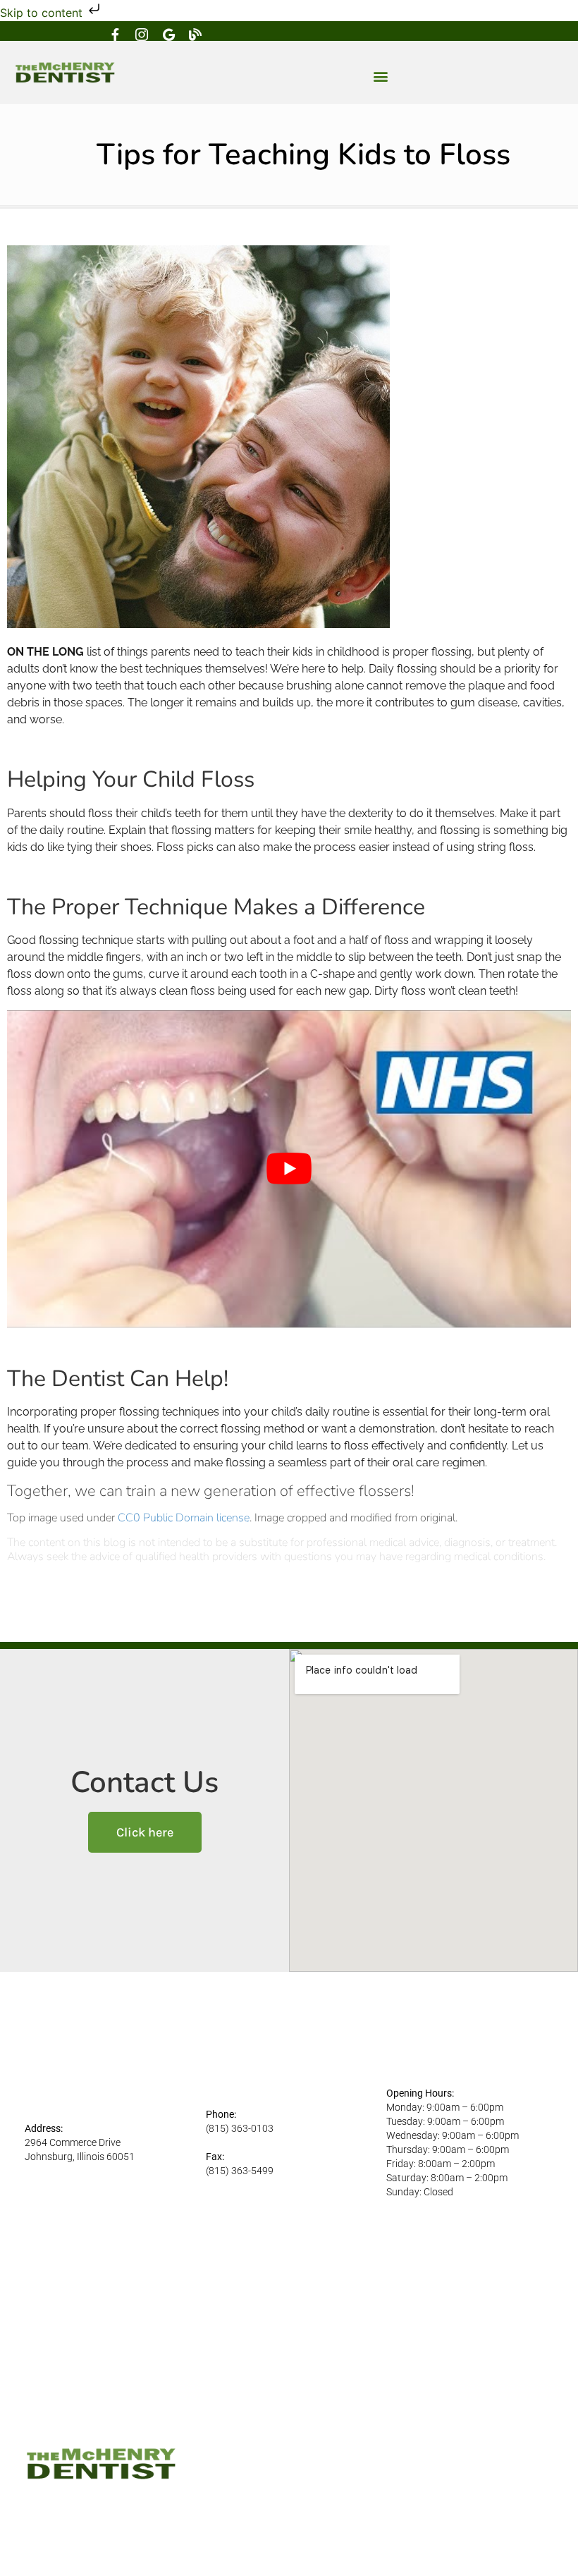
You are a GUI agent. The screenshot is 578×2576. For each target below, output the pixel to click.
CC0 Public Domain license (184, 1518)
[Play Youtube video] (289, 1169)
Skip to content (43, 13)
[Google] (168, 35)
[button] (381, 76)
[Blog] (195, 35)
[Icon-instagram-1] (142, 35)
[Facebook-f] (115, 35)
